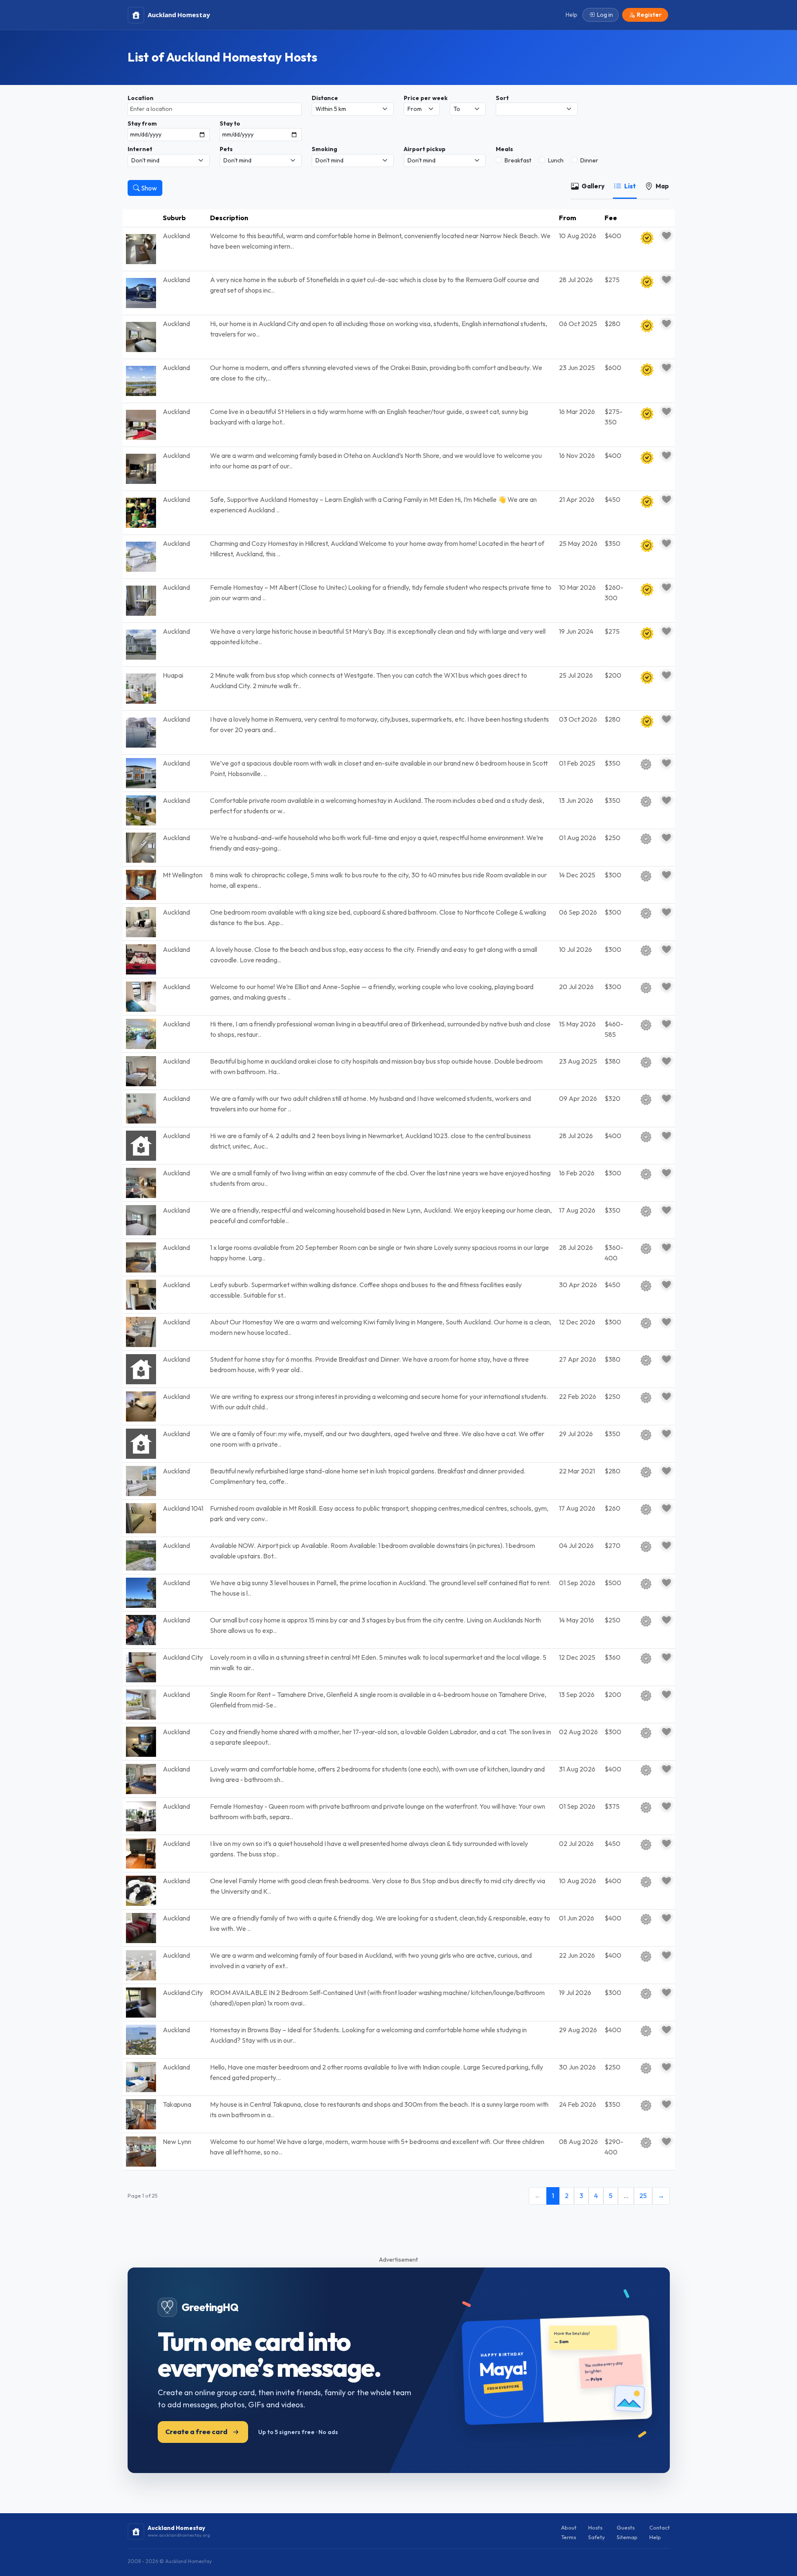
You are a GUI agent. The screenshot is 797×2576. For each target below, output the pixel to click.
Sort (502, 98)
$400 (613, 236)
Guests (626, 2527)
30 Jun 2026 (577, 2067)
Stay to (230, 123)
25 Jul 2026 (576, 675)
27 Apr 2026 (578, 1359)
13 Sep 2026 (577, 1694)
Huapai (173, 675)
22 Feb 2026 (578, 1396)
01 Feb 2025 (577, 763)
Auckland (176, 236)
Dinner (589, 160)
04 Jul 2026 (576, 1545)
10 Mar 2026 (577, 587)
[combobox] (215, 109)
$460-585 (614, 1029)
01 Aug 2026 (578, 838)
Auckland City (183, 1657)
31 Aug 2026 (577, 1769)
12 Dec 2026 (577, 1322)
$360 (612, 1657)
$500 (613, 1583)
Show (148, 188)
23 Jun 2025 (577, 368)
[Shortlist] (666, 236)
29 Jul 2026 (576, 1434)
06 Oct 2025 (578, 324)
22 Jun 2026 (577, 1955)
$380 (612, 1061)
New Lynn (177, 2142)
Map (662, 186)
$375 (612, 1806)
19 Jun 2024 (576, 631)
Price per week (426, 98)
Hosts (595, 2527)
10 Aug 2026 (578, 236)
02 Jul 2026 (576, 1843)
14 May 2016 (577, 1620)
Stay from (142, 123)
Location (141, 98)
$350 (612, 543)
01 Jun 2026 (577, 1918)
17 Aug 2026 (577, 1210)
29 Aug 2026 (578, 2030)
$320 (612, 1098)
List (630, 186)
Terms (569, 2537)
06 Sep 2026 (578, 912)
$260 (612, 1508)
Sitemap (627, 2537)
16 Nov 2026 (577, 455)
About (569, 2527)
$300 (613, 875)
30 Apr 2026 (578, 1285)
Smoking (324, 149)
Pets (226, 149)
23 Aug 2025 (578, 1061)
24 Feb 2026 (578, 2104)
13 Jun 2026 (576, 800)
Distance (325, 98)
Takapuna (177, 2104)
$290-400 (614, 2147)
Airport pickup (425, 149)
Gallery (593, 186)
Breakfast (518, 160)
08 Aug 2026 (578, 2142)
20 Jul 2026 (576, 987)
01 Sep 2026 (577, 1583)
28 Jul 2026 (576, 280)
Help (655, 2537)
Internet (140, 149)
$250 (612, 838)
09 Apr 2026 (578, 1098)
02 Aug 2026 (578, 1732)
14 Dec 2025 (577, 875)
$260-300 (614, 593)
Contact (660, 2527)
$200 (613, 675)
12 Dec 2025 (577, 1657)
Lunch (556, 160)
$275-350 (614, 417)
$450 (612, 499)
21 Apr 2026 (577, 499)
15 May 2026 (577, 1024)
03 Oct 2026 (578, 719)
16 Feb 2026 (577, 1173)
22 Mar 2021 (577, 1471)
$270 (612, 1545)
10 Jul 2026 (575, 949)
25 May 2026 (578, 543)
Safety (597, 2537)
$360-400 (614, 1253)
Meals (504, 149)
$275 (612, 280)
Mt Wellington (183, 875)
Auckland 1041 (183, 1508)
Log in (605, 15)
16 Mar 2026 (577, 411)
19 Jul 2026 (575, 1992)
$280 (612, 324)
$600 (613, 368)
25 (643, 2196)
